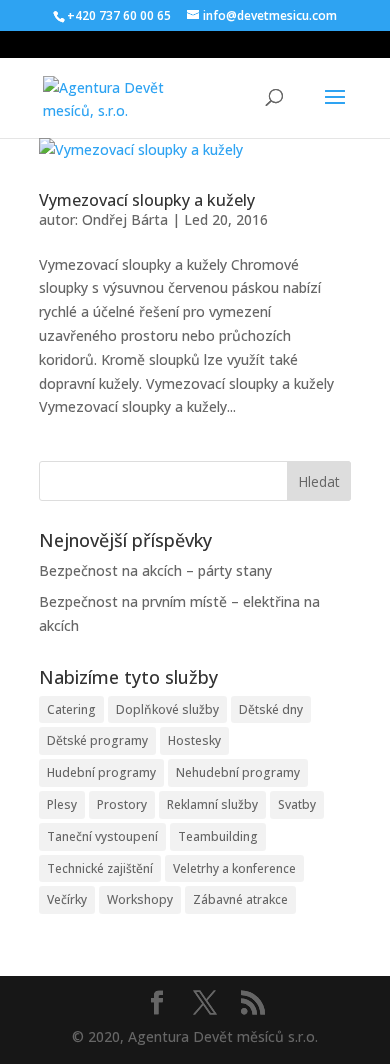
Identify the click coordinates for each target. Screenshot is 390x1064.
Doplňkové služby (167, 709)
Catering (71, 709)
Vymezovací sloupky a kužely (147, 200)
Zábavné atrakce (240, 899)
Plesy (62, 804)
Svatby (297, 804)
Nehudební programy (238, 772)
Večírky (67, 899)
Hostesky (194, 740)
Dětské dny (271, 709)
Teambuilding (218, 836)
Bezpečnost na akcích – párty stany (155, 570)
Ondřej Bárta (125, 219)
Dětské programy (97, 740)
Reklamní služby (212, 804)
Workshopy (140, 899)
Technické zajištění (100, 868)
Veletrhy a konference (234, 868)
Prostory (122, 804)
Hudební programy (101, 772)
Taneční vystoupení (102, 836)
